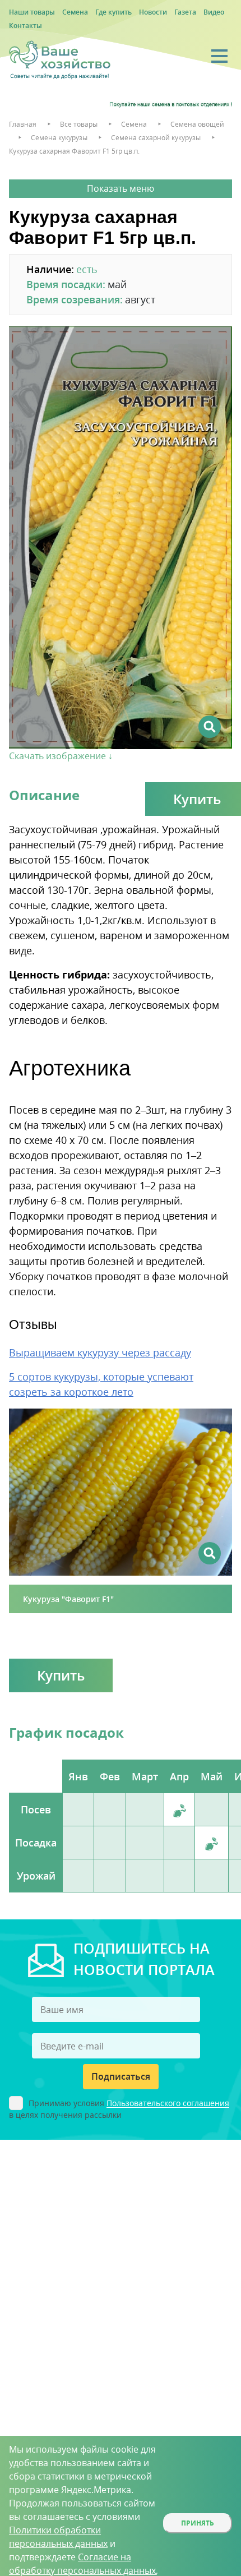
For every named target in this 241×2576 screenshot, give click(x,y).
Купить (61, 1675)
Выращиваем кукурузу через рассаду (100, 1352)
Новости (153, 12)
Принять (198, 2523)
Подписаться (121, 2076)
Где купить (113, 12)
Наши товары (32, 12)
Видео (214, 12)
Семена (75, 12)
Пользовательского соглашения (168, 2104)
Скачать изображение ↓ (61, 756)
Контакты (26, 26)
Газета (185, 12)
